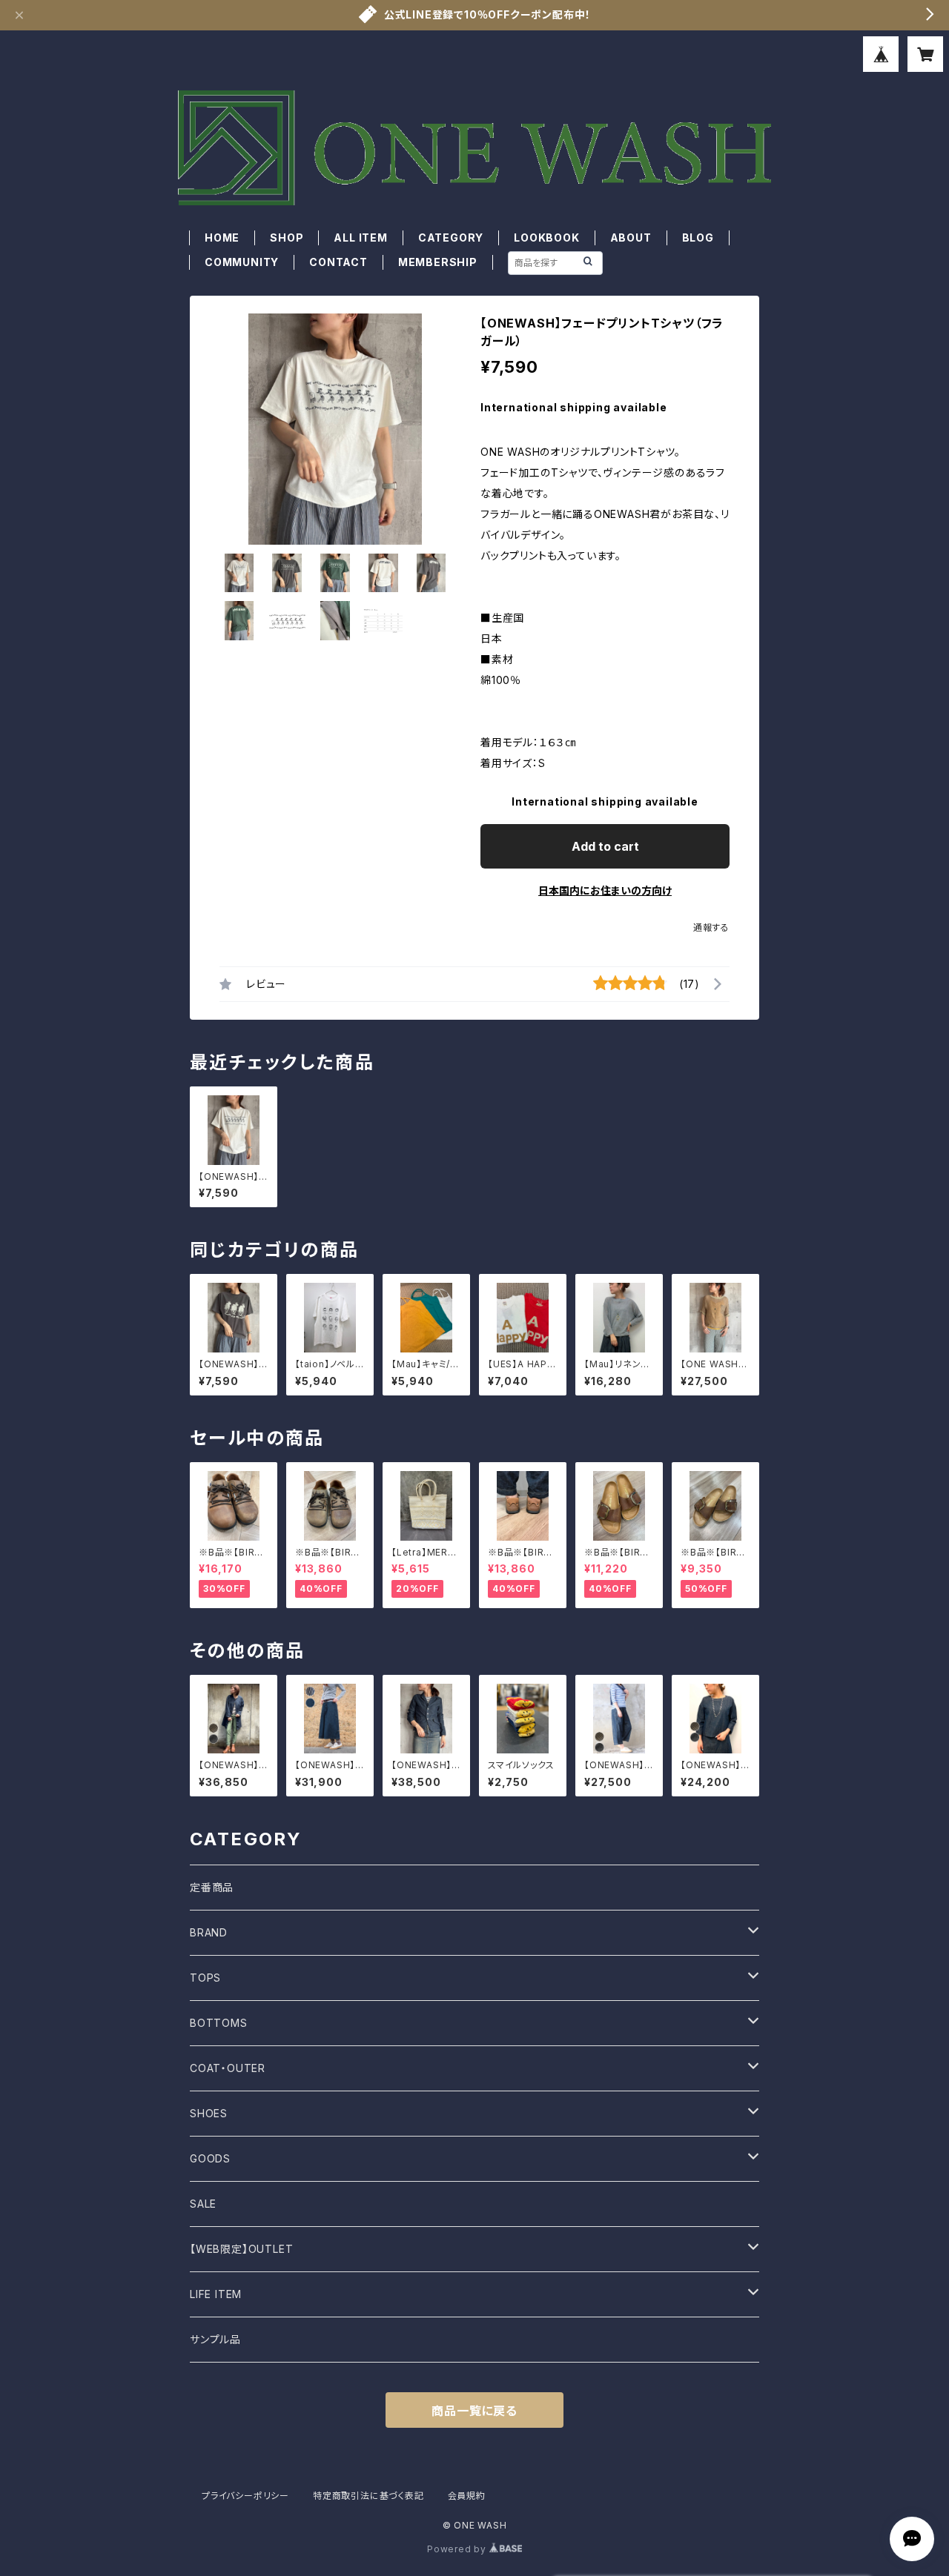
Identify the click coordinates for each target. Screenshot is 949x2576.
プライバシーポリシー (245, 2496)
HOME (222, 238)
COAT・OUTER (228, 2068)
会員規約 (467, 2496)
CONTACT (338, 262)
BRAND (209, 1932)
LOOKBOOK (546, 238)
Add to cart (605, 846)
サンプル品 (215, 2339)
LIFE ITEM (216, 2294)
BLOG (698, 238)
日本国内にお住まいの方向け (605, 890)
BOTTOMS (219, 2023)
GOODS (210, 2158)
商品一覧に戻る (474, 2411)
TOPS (205, 1978)
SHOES (209, 2113)
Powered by (458, 2549)
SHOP (287, 238)
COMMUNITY (242, 262)
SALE (203, 2204)
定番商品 (212, 1887)
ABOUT (631, 238)
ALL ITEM (360, 238)
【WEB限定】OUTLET (241, 2249)
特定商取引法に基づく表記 (368, 2496)
